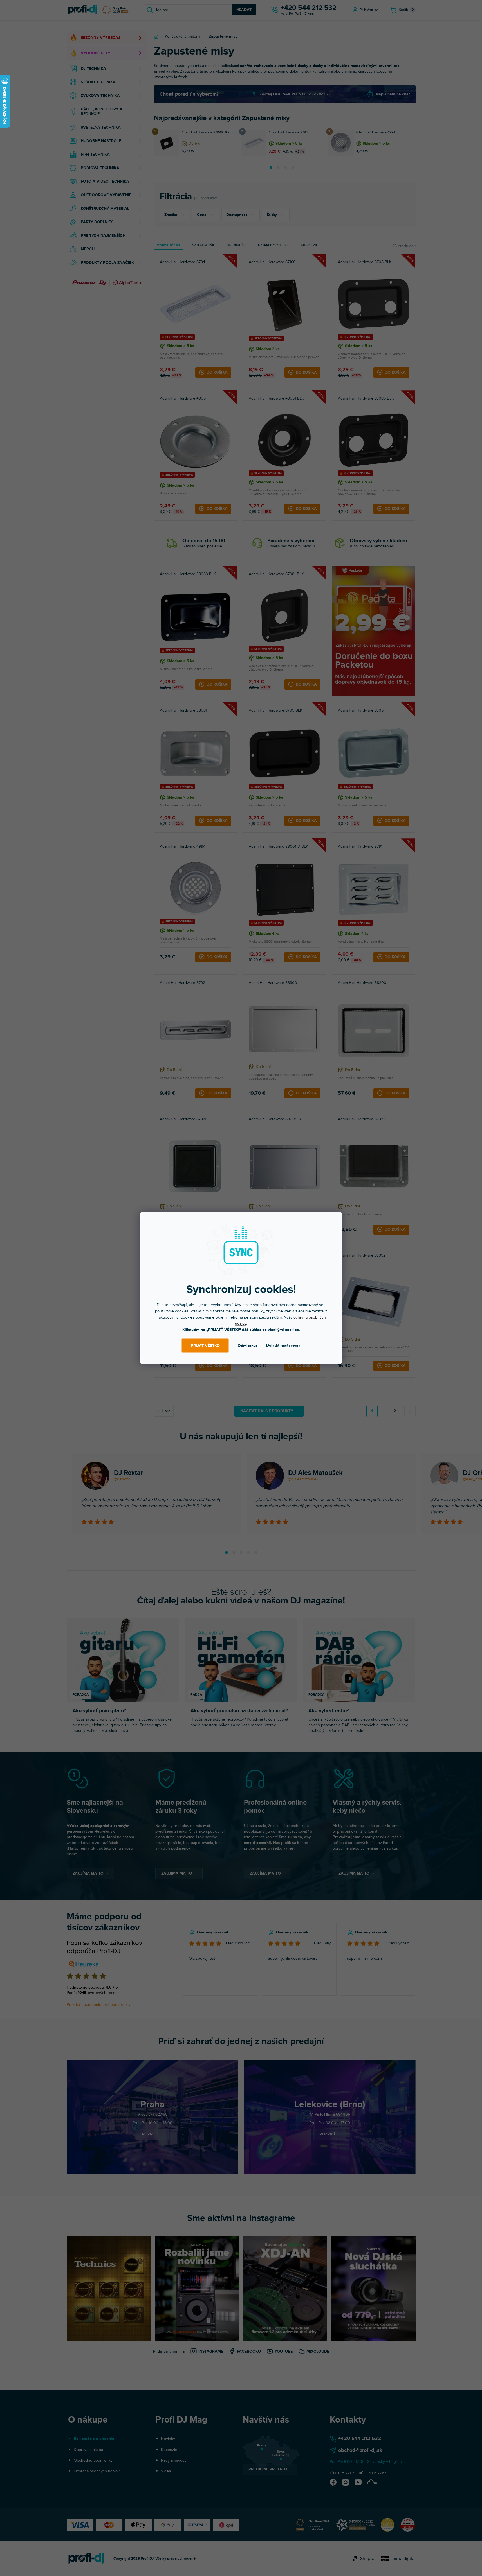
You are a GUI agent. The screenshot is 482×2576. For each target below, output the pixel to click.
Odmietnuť (247, 1345)
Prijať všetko (205, 1345)
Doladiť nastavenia (283, 1345)
